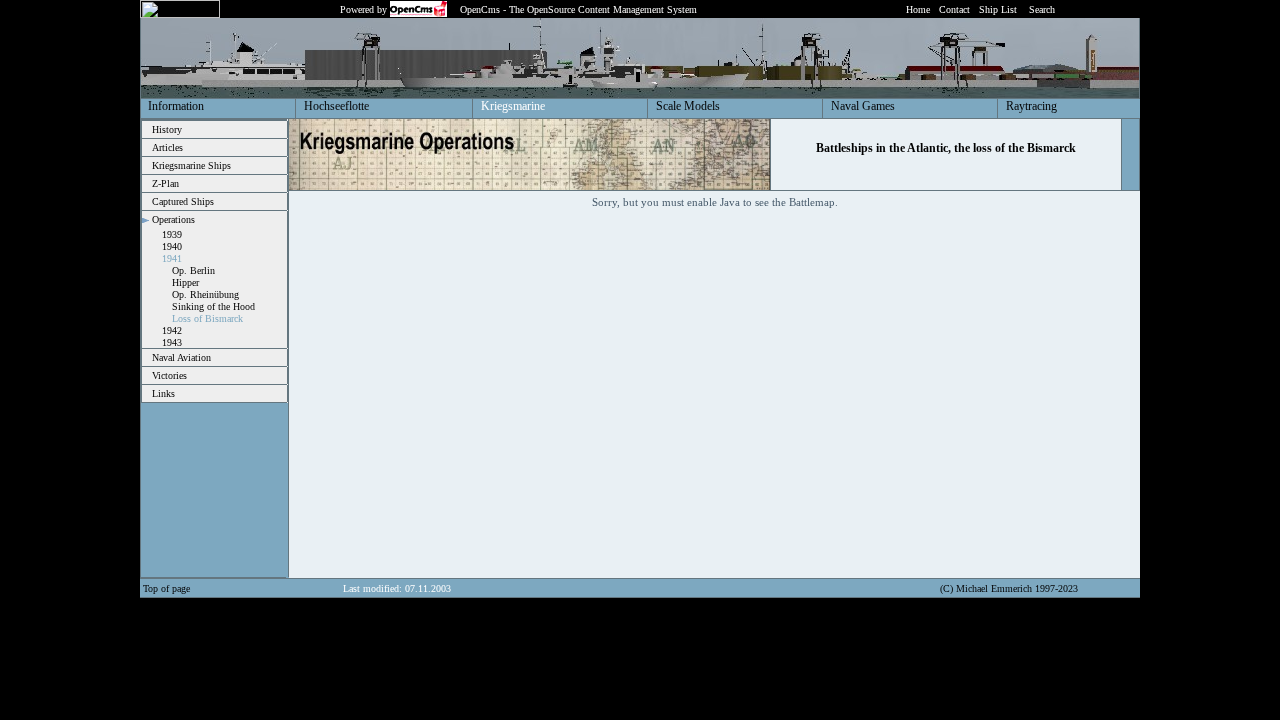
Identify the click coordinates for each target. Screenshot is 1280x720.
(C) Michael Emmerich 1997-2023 (1009, 588)
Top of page (166, 588)
